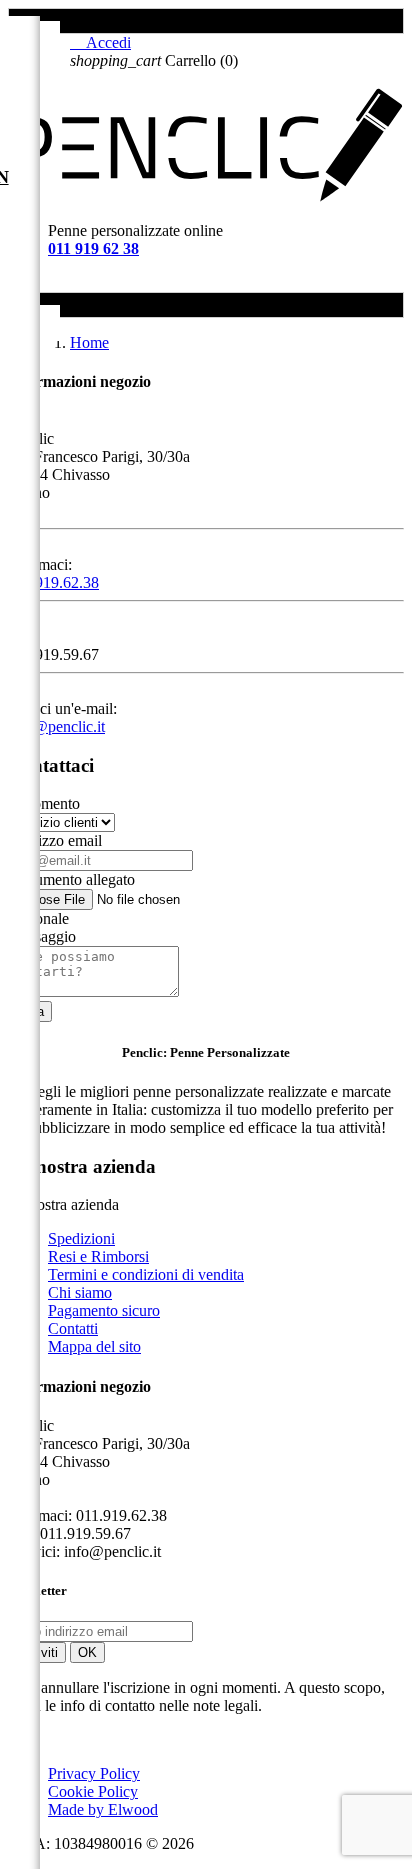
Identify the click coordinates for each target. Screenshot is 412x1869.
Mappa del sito (94, 1346)
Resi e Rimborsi (98, 1256)
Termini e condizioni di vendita (146, 1274)
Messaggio (42, 936)
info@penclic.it (56, 726)
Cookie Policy (93, 1791)
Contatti (73, 1328)
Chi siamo (80, 1292)
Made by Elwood (103, 1809)
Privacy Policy (94, 1773)
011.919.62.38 (53, 582)
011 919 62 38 (93, 248)
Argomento (44, 803)
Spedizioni (81, 1238)
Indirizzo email (55, 840)
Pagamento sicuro (104, 1310)
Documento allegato (71, 879)
